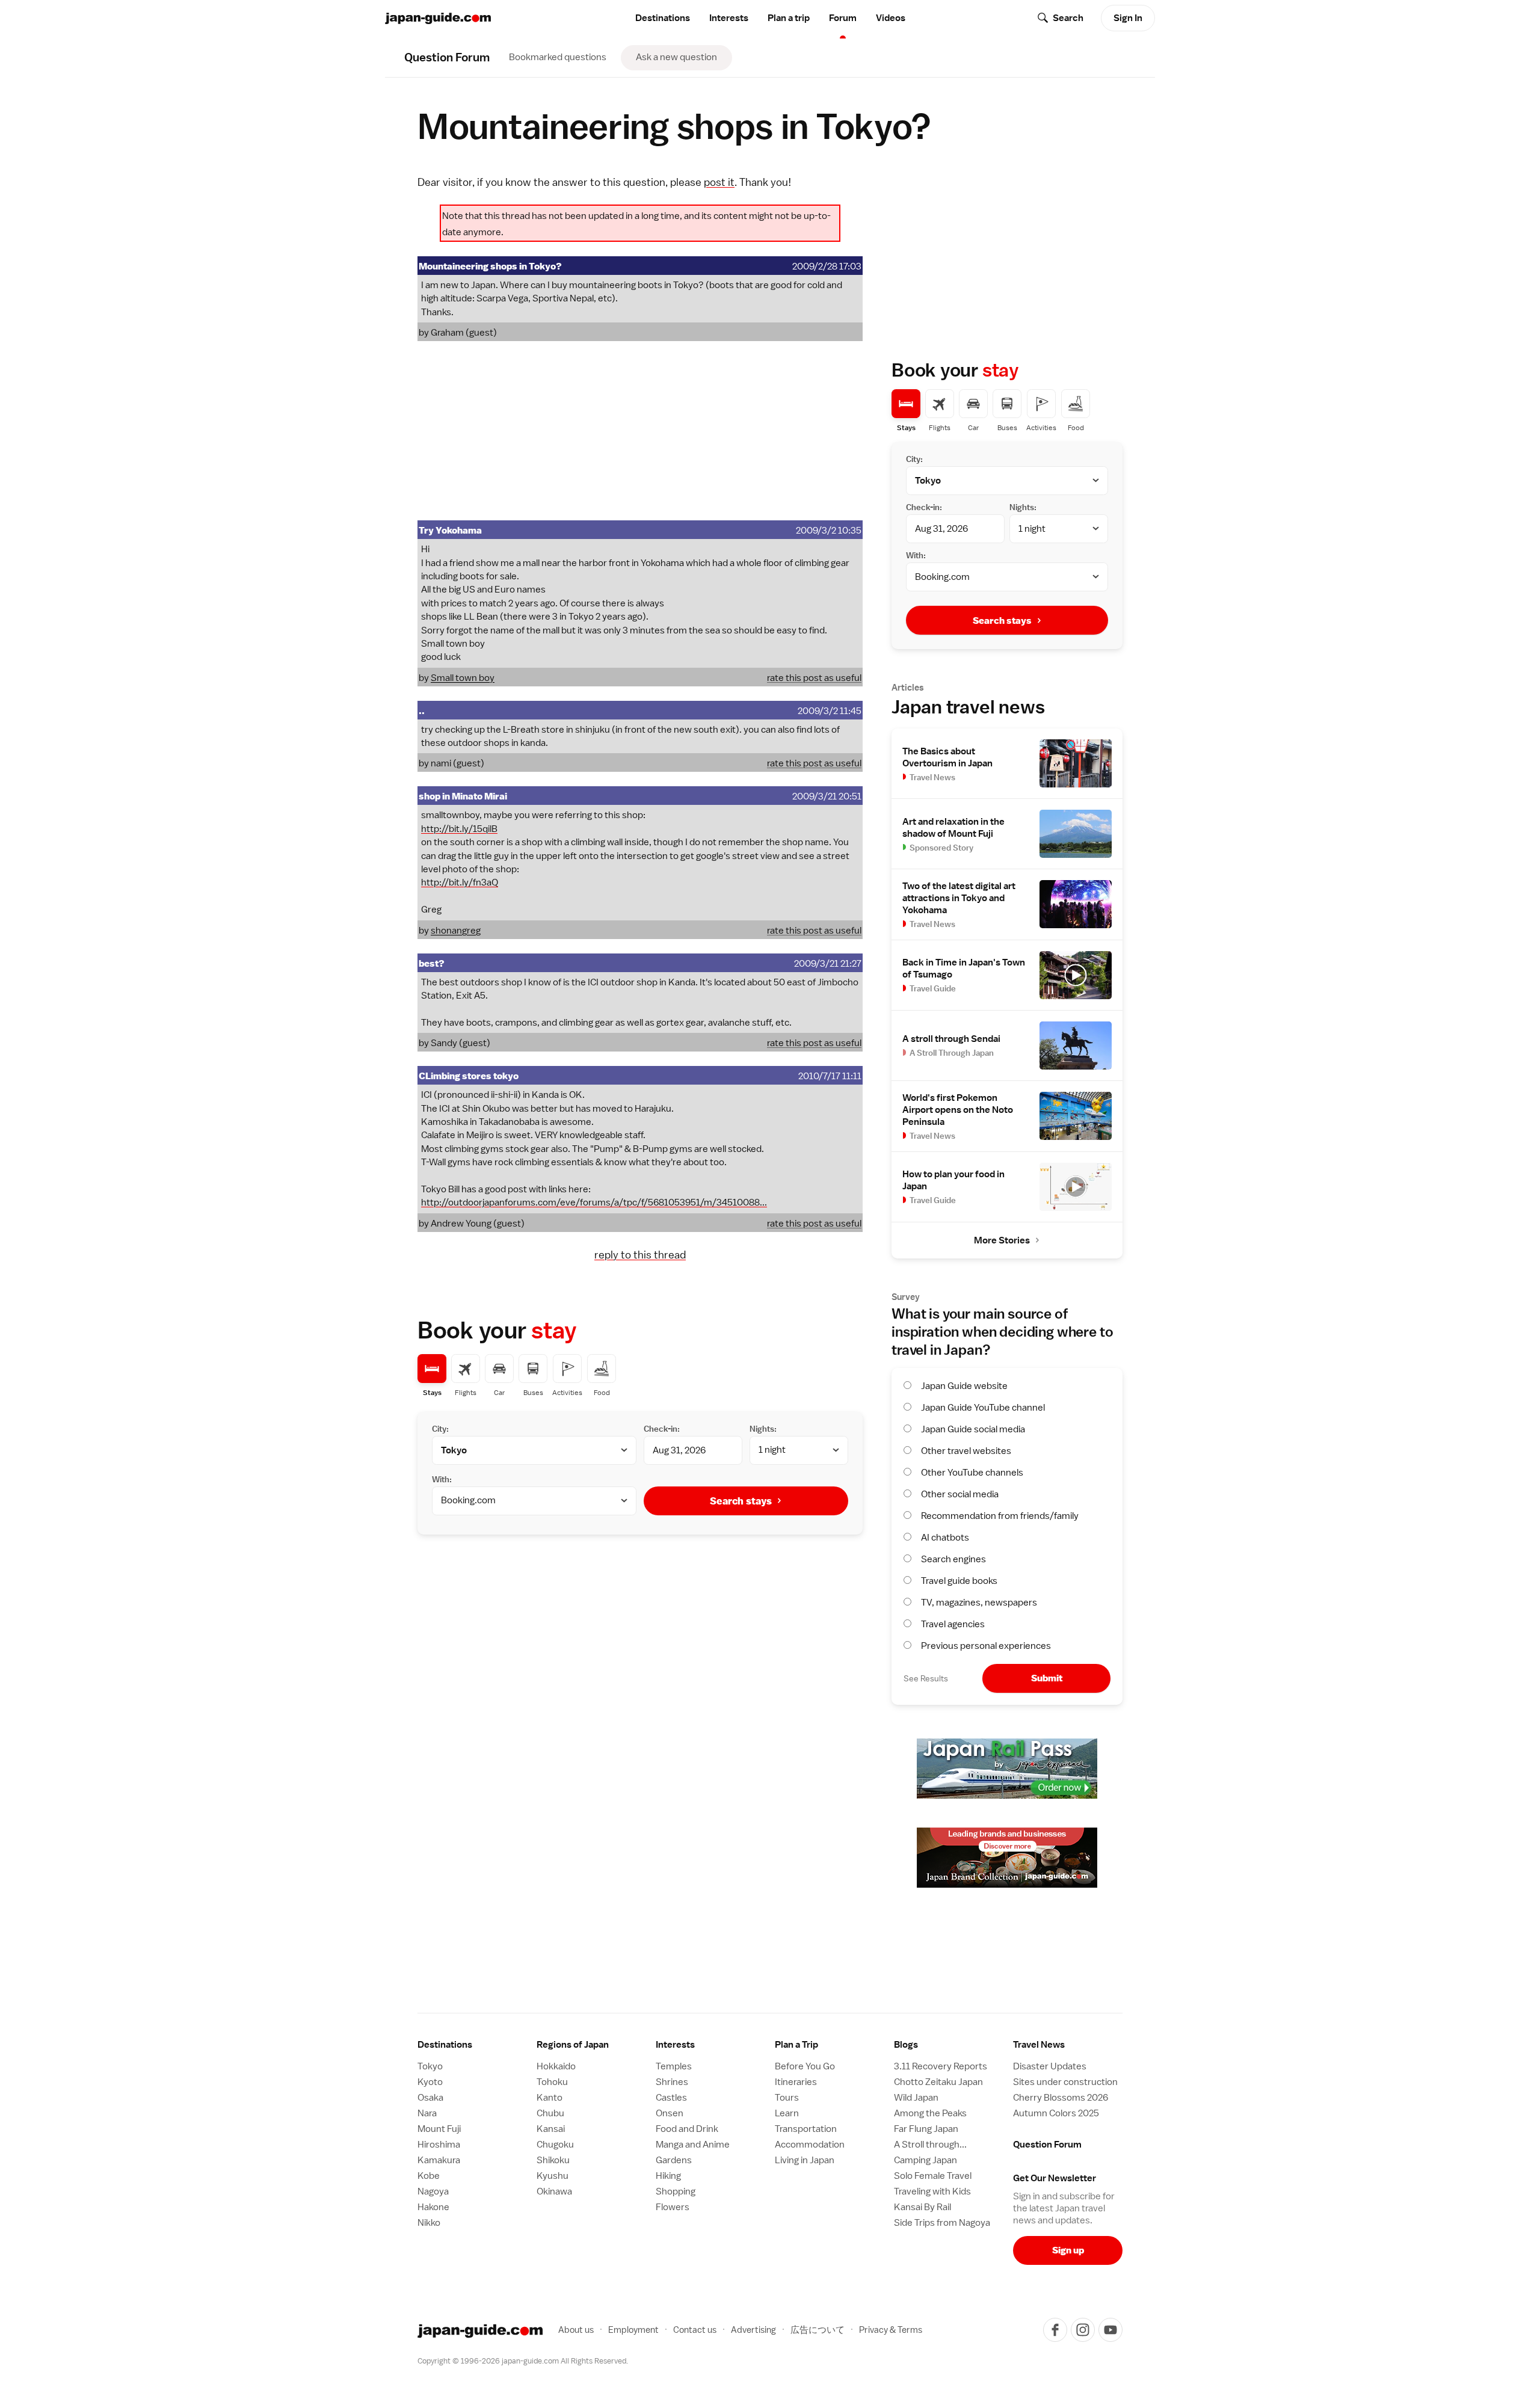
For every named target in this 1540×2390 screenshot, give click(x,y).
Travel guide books (959, 1581)
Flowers (673, 2207)
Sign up (1068, 2250)
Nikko (429, 2223)
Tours (787, 2098)
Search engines (953, 1559)
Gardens (674, 2160)
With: (442, 1479)
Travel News (1039, 2045)
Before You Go (805, 2066)
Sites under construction (1065, 2082)
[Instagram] (1083, 2330)
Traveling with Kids (932, 2191)
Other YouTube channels (972, 1473)
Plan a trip (789, 18)
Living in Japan (805, 2160)
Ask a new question (676, 57)
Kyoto (430, 2082)
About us (576, 2330)
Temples (674, 2066)
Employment (633, 2330)
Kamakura (439, 2160)
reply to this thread (640, 1255)
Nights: (763, 1429)
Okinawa (554, 2191)
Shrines (672, 2082)
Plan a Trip (796, 2045)
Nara (427, 2113)
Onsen (670, 2113)
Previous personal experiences (986, 1646)
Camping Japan (926, 2160)
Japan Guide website (964, 1386)
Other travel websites (966, 1451)
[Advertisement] (640, 431)
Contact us (695, 2330)
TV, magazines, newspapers (979, 1603)
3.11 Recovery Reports (941, 2066)
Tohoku (552, 2082)
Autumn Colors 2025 (1056, 2113)
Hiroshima (439, 2145)
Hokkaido (556, 2066)
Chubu (550, 2113)
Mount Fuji (439, 2129)
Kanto (550, 2098)
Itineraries (796, 2082)
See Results (926, 1678)
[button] (591, 2045)
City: (440, 1429)
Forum (843, 18)
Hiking (668, 2176)
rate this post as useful (814, 678)
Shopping (676, 2191)
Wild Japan (916, 2098)
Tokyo (430, 2066)
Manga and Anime (693, 2145)
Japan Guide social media (973, 1429)
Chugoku (555, 2145)
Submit (1047, 1678)
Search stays (741, 1501)
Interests (729, 18)
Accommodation (810, 2145)
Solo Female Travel (933, 2176)
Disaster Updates (1050, 2066)
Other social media (960, 1494)
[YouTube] (1110, 2330)
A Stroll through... (930, 2145)
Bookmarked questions (558, 57)
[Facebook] (1055, 2330)
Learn (787, 2113)
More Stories (1002, 1240)
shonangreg (456, 931)
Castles (671, 2098)
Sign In (1128, 18)
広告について (818, 2330)
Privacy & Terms (891, 2330)
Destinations (663, 18)
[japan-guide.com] (438, 18)
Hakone (433, 2207)
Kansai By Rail (922, 2207)
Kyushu (553, 2176)
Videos (891, 18)
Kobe (429, 2176)
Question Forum (1047, 2145)
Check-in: (662, 1429)
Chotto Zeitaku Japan (938, 2082)
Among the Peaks (930, 2113)
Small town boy (463, 678)
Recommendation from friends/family (1000, 1516)
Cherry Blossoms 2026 (1061, 2098)
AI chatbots (945, 1538)
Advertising (753, 2330)
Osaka (430, 2098)
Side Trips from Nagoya (942, 2223)
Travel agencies (953, 1624)
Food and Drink (687, 2129)
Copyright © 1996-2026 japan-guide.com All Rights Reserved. (523, 2361)
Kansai (551, 2129)
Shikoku (553, 2160)
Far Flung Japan (926, 2129)
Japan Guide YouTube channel (983, 1408)
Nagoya (433, 2191)
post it (719, 182)
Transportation (806, 2129)
